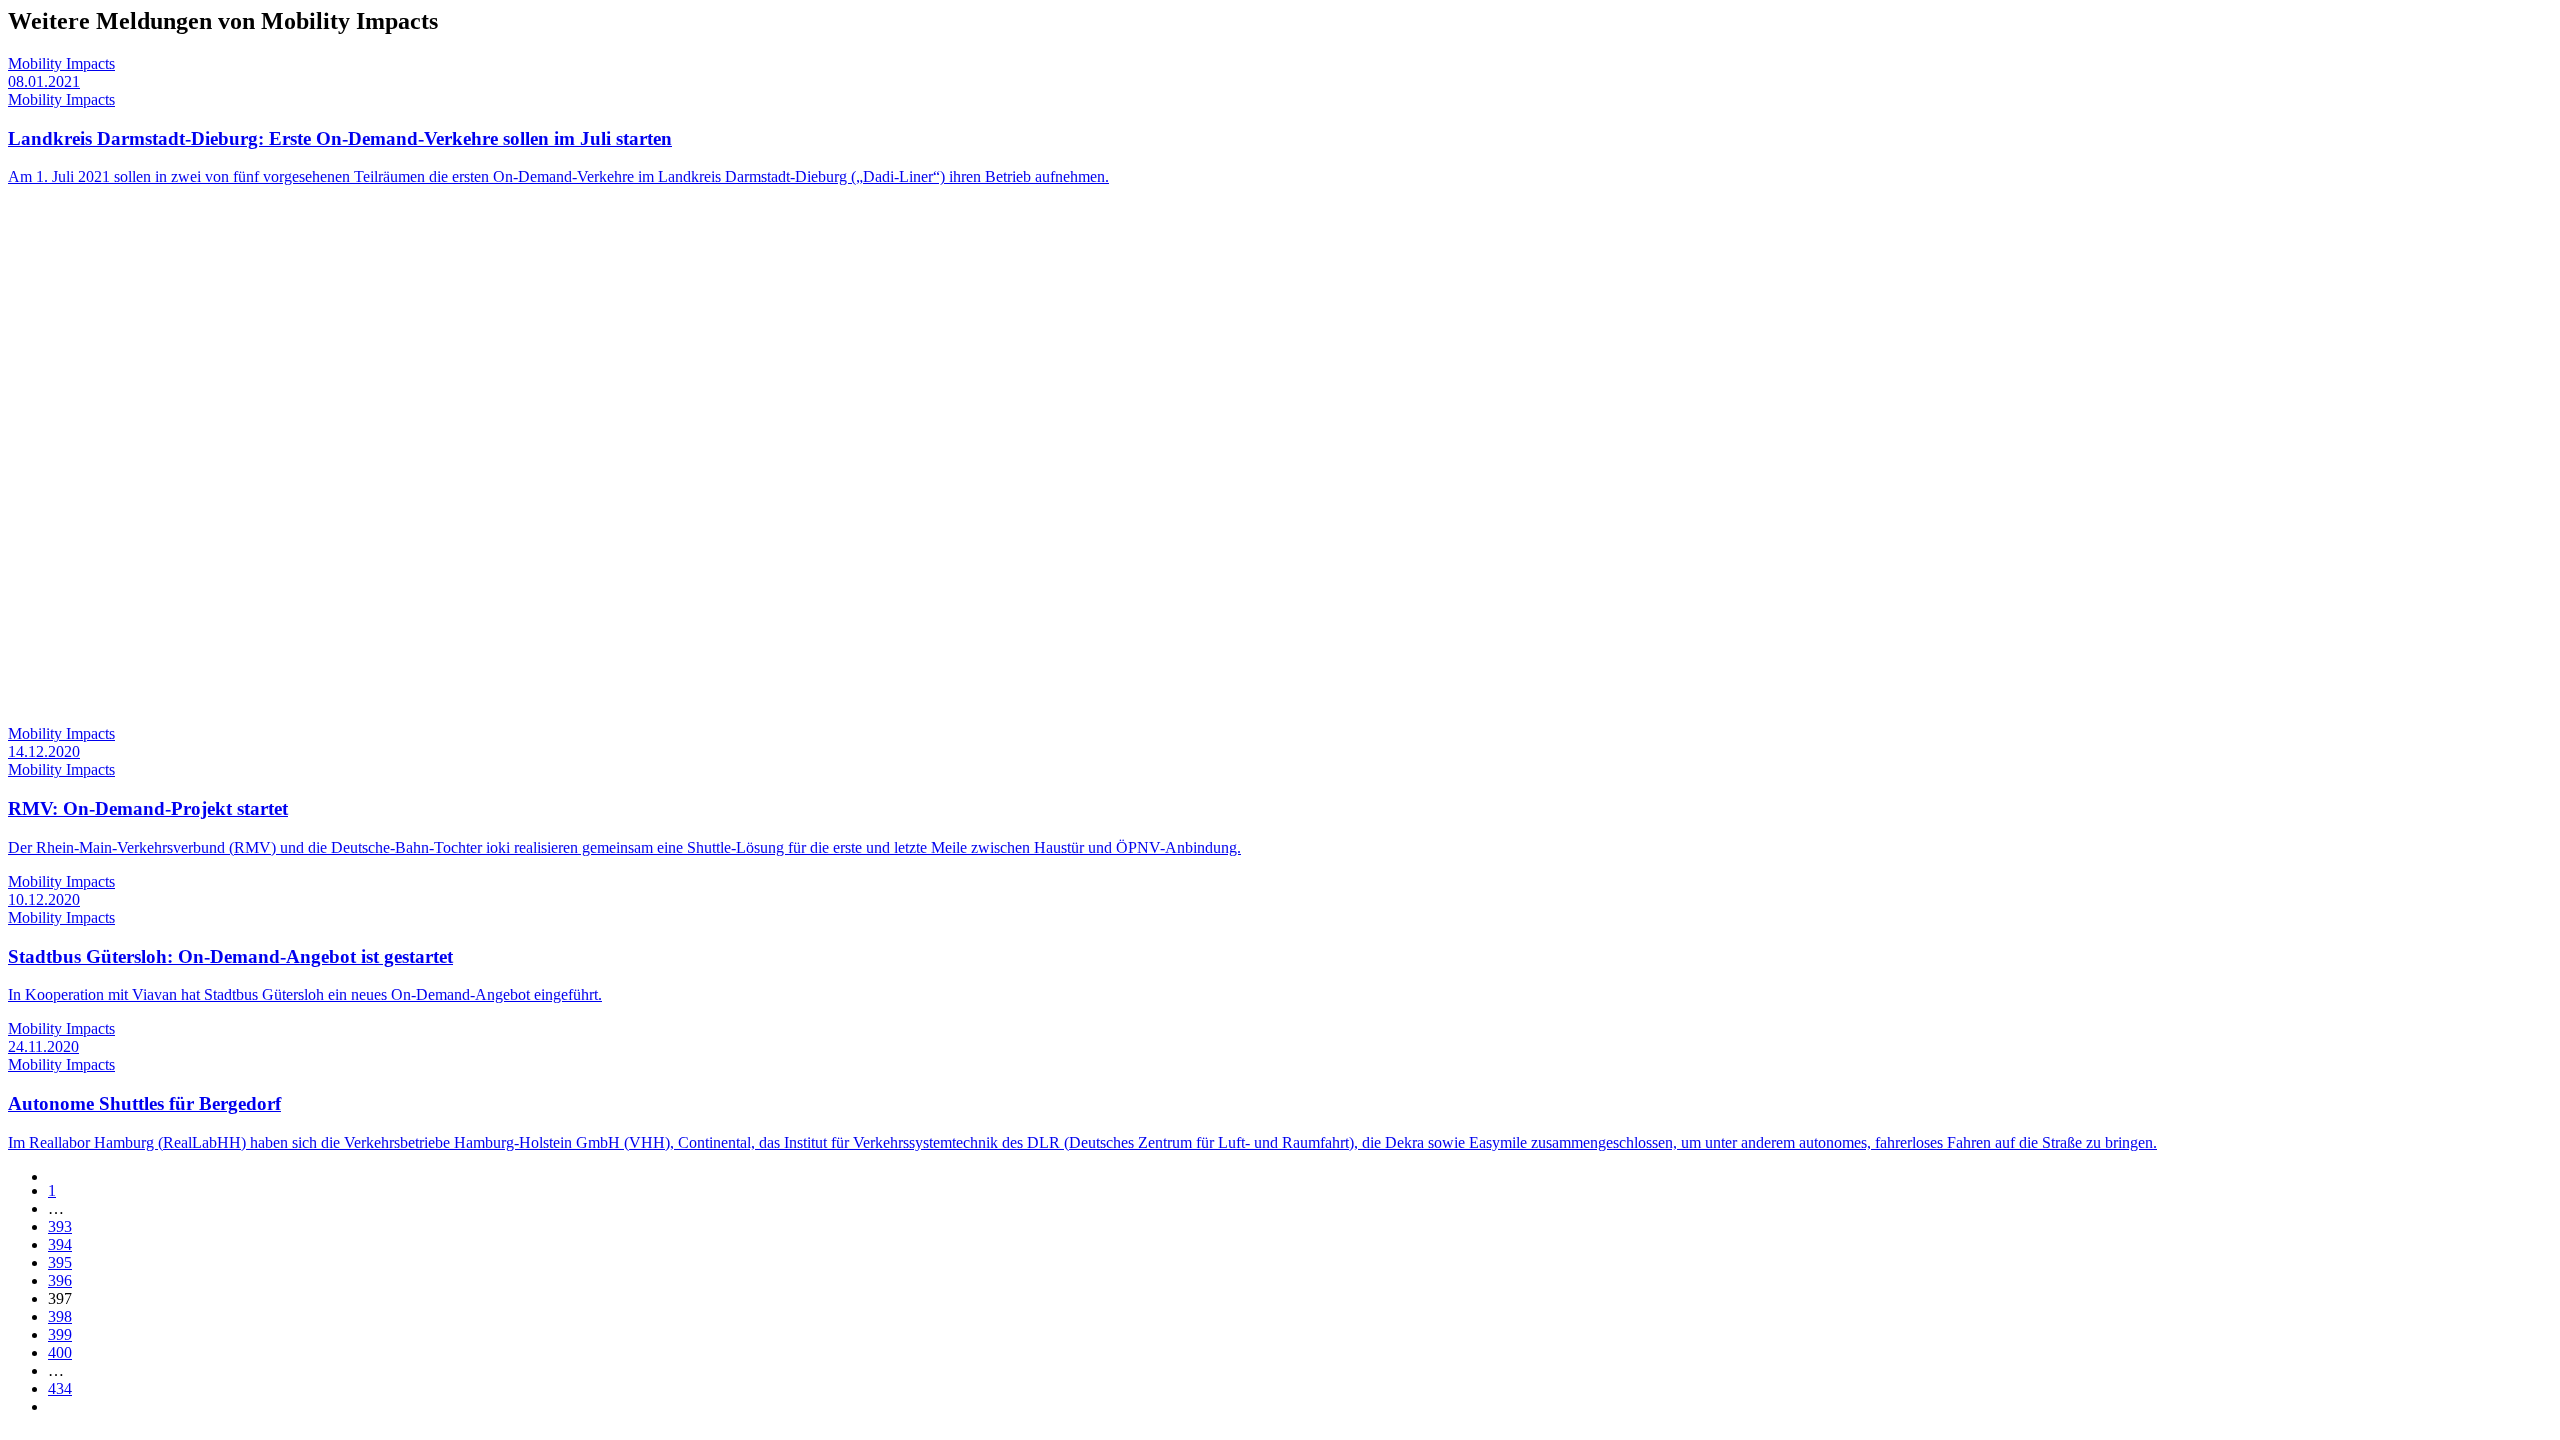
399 (60, 1334)
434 (60, 1388)
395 (60, 1262)
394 (60, 1244)
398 (60, 1316)
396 (60, 1280)
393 (60, 1226)
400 (60, 1352)
